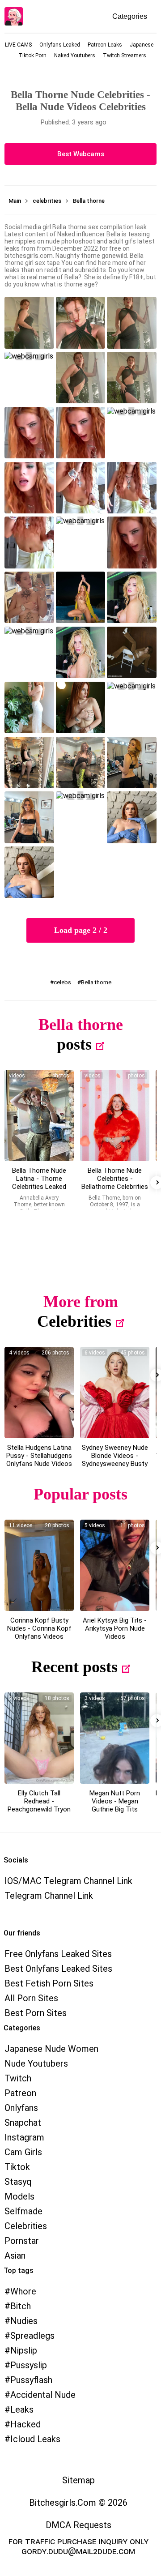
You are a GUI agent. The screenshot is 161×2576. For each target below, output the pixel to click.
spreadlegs (32, 2336)
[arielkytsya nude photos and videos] (115, 1565)
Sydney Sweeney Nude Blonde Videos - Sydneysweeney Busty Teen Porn (115, 1460)
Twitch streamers (125, 56)
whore (23, 2291)
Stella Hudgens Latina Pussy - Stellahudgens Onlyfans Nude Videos (39, 1456)
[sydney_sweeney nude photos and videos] (115, 1393)
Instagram (24, 2137)
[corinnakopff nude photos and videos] (39, 1565)
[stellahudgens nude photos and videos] (39, 1393)
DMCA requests (78, 2525)
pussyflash (31, 2380)
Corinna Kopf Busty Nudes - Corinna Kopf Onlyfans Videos (39, 1628)
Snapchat (23, 2123)
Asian (15, 2256)
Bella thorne (96, 982)
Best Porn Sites (36, 2013)
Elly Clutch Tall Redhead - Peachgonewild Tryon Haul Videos (39, 1805)
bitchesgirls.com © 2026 (78, 2503)
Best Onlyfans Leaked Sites (58, 1969)
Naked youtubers (75, 56)
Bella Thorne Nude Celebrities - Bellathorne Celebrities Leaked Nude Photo (115, 1183)
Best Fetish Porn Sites (49, 1983)
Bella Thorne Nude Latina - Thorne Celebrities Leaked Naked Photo (39, 1183)
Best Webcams (81, 154)
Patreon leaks (105, 45)
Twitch (18, 2078)
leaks (22, 2409)
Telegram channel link (49, 1896)
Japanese (142, 45)
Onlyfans (21, 2108)
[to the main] (14, 16)
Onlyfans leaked (60, 45)
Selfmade (23, 2211)
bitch (21, 2306)
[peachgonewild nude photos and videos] (39, 1738)
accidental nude (43, 2395)
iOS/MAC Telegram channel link (68, 1881)
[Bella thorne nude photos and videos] (39, 1115)
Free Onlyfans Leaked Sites (58, 1954)
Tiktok (17, 2167)
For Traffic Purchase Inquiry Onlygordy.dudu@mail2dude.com (78, 2546)
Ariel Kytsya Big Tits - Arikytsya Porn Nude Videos (115, 1628)
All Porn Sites (31, 1998)
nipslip (24, 2350)
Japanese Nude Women (51, 2049)
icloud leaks (35, 2439)
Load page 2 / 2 (81, 930)
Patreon (20, 2093)
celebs (62, 982)
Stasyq (18, 2182)
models (19, 2196)
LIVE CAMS (18, 45)
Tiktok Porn (32, 56)
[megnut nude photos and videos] (115, 1738)
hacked (25, 2424)
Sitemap (78, 2480)
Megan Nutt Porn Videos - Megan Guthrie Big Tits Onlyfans (115, 1805)
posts (74, 1044)
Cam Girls (23, 2152)
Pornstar (22, 2241)
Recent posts (74, 1667)
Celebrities (74, 1321)
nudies (24, 2321)
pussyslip (29, 2365)
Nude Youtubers (36, 2063)
